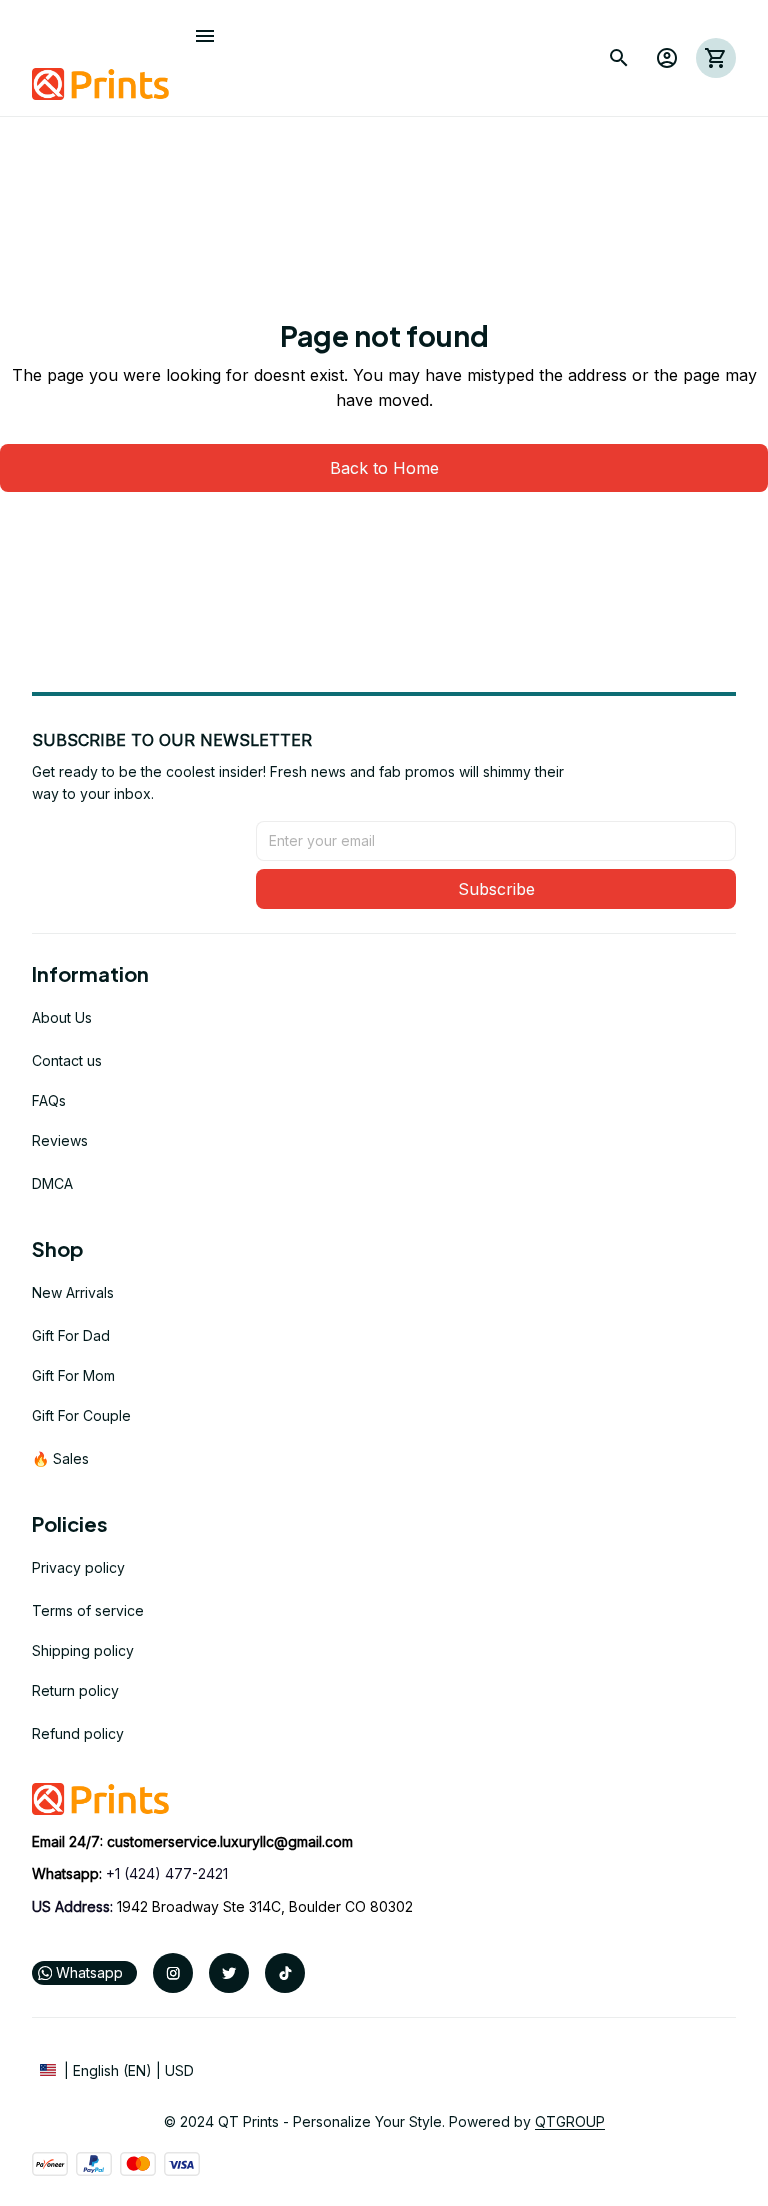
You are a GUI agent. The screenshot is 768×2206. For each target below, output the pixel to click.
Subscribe (496, 889)
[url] (230, 1842)
